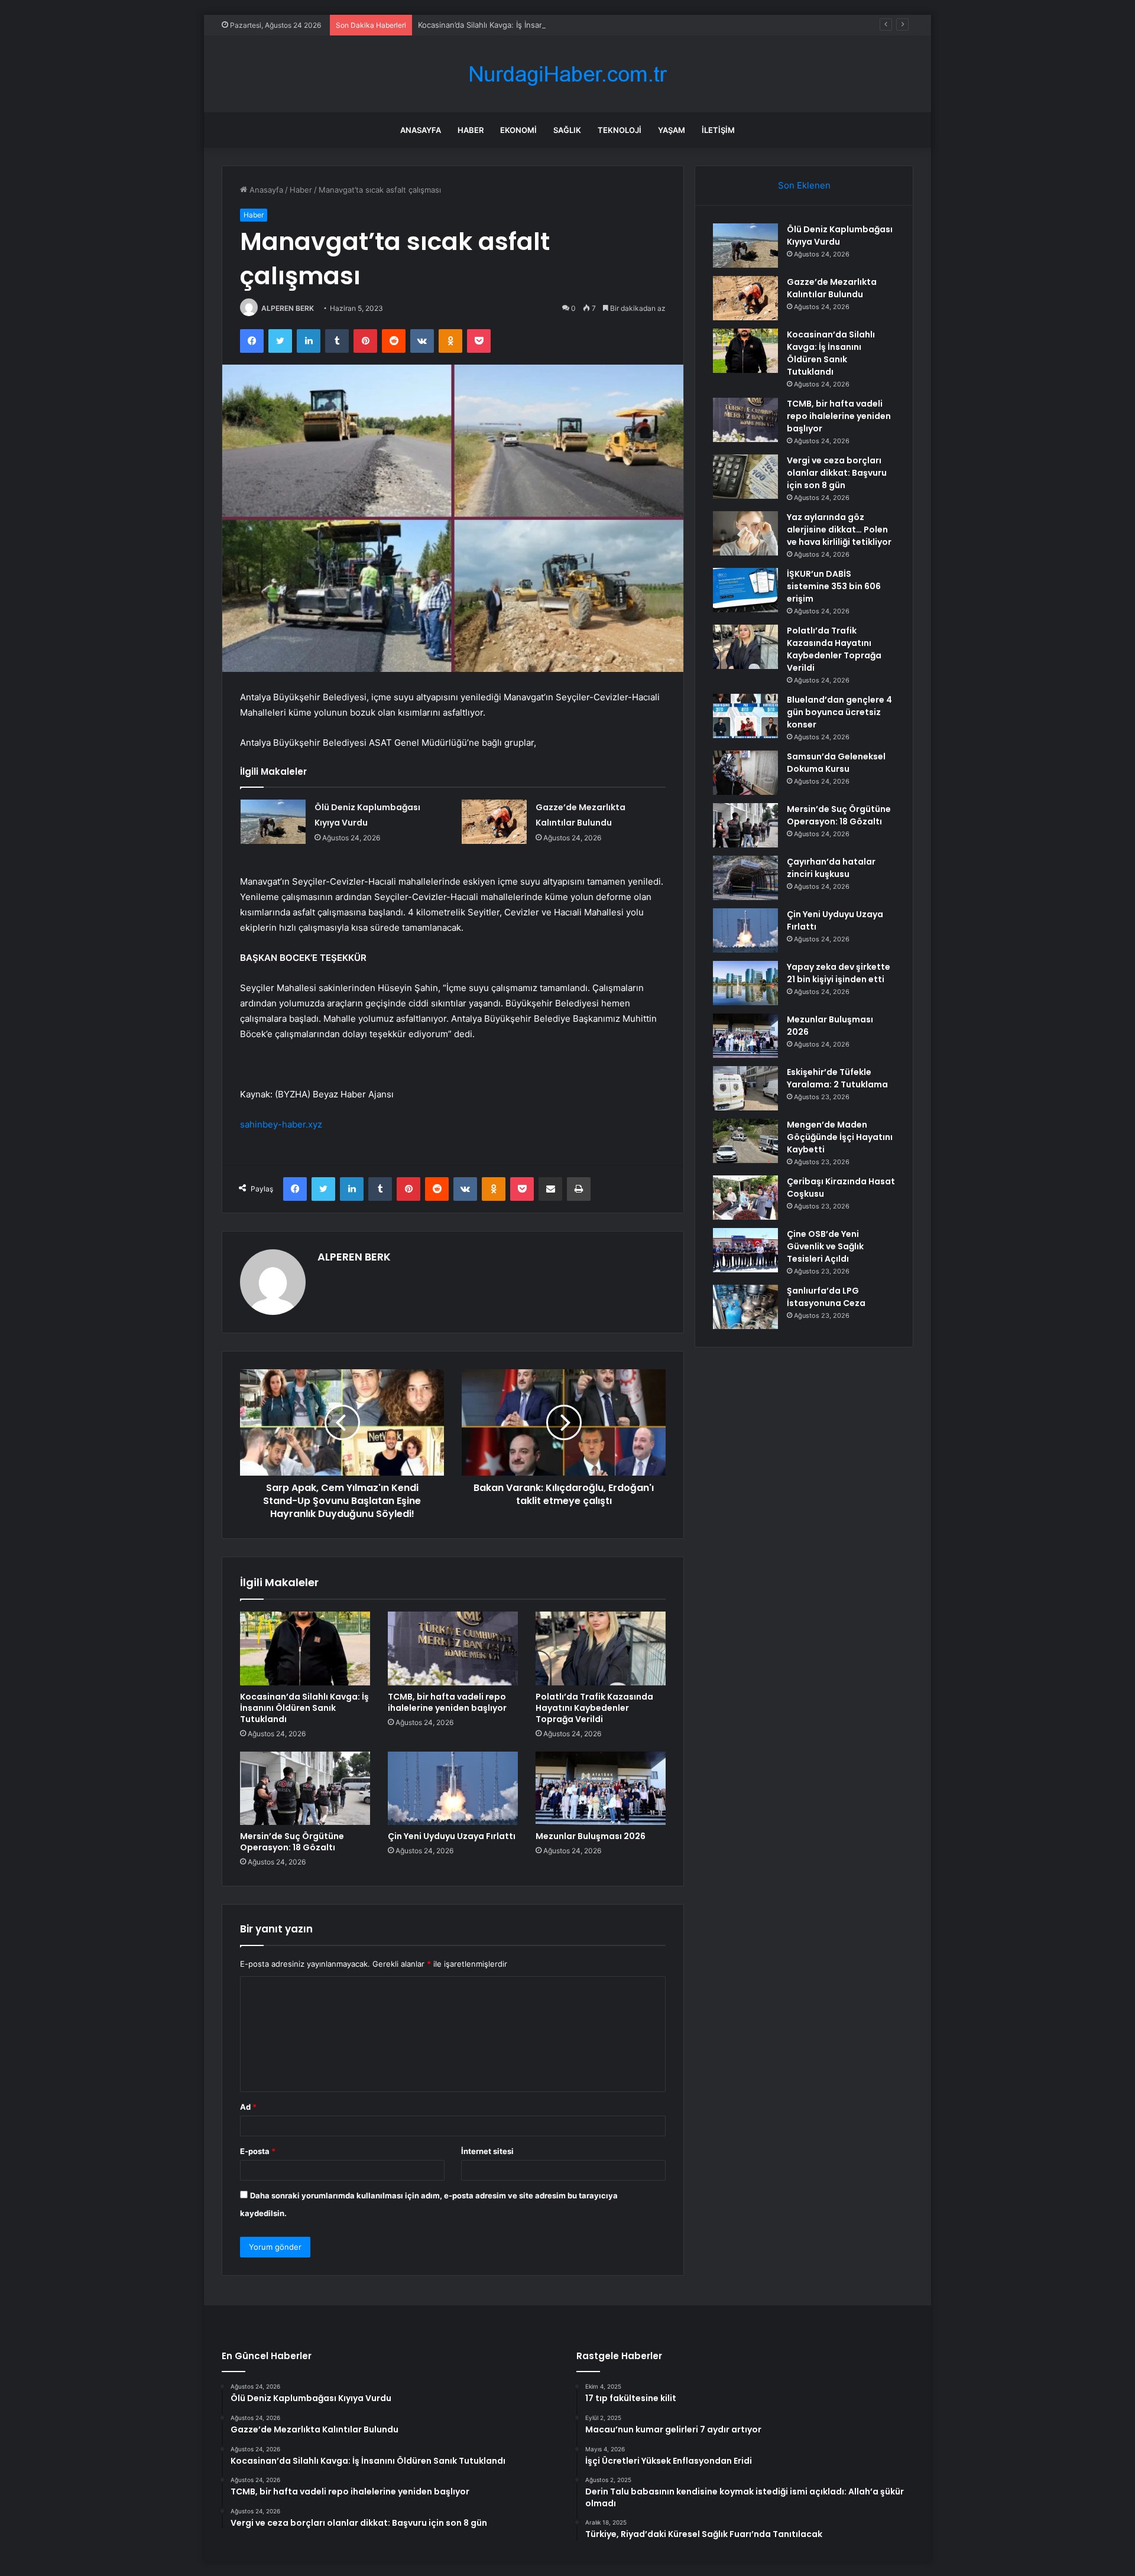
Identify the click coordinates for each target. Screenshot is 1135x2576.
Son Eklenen (804, 185)
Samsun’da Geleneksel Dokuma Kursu (836, 763)
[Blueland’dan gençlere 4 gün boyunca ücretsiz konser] (745, 716)
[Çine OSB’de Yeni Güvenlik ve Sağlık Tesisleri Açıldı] (745, 1250)
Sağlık (567, 130)
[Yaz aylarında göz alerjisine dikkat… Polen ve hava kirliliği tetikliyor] (745, 533)
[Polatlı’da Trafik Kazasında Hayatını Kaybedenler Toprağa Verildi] (601, 1648)
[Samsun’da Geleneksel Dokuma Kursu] (745, 773)
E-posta (258, 2151)
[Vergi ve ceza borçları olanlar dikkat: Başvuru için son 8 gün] (745, 477)
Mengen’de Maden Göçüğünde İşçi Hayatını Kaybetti (840, 1137)
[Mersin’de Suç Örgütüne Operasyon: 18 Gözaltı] (305, 1788)
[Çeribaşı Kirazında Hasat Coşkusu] (745, 1198)
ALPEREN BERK (288, 308)
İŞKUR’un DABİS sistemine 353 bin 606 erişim (834, 586)
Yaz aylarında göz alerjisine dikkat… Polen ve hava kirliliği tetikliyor (839, 530)
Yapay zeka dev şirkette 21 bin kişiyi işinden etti (839, 973)
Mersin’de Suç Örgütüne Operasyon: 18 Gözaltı (292, 1842)
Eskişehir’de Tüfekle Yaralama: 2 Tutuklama (837, 1078)
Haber (471, 130)
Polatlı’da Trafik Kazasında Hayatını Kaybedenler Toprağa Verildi (594, 1708)
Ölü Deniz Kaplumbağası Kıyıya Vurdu (840, 235)
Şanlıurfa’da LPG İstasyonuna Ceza (826, 1297)
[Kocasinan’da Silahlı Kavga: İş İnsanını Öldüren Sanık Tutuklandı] (305, 1648)
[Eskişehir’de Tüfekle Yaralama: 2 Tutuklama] (745, 1088)
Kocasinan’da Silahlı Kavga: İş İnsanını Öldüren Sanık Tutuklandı (532, 25)
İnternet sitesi (487, 2151)
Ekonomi (518, 130)
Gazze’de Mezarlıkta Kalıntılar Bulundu (832, 288)
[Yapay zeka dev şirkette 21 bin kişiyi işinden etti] (745, 983)
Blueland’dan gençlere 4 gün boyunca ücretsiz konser (839, 712)
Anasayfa (421, 130)
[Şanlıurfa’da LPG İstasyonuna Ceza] (745, 1307)
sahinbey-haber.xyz (281, 1124)
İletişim (718, 130)
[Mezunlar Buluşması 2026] (601, 1788)
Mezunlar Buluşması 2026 (591, 1836)
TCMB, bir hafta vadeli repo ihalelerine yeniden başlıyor (447, 1702)
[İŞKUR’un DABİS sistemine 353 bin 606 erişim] (745, 590)
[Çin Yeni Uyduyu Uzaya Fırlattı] (453, 1788)
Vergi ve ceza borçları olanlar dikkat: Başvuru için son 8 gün (837, 473)
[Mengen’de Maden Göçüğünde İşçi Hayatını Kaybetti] (745, 1141)
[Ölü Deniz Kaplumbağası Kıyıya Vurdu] (273, 822)
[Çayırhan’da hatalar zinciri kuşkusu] (745, 878)
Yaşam (672, 130)
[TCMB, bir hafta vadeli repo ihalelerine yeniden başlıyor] (453, 1648)
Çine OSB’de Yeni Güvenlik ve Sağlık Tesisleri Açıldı (825, 1246)
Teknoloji (620, 130)
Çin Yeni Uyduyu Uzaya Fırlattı (452, 1836)
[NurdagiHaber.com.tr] (567, 74)
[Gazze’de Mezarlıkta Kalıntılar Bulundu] (494, 822)
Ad (248, 2107)
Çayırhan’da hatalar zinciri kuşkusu (831, 868)
